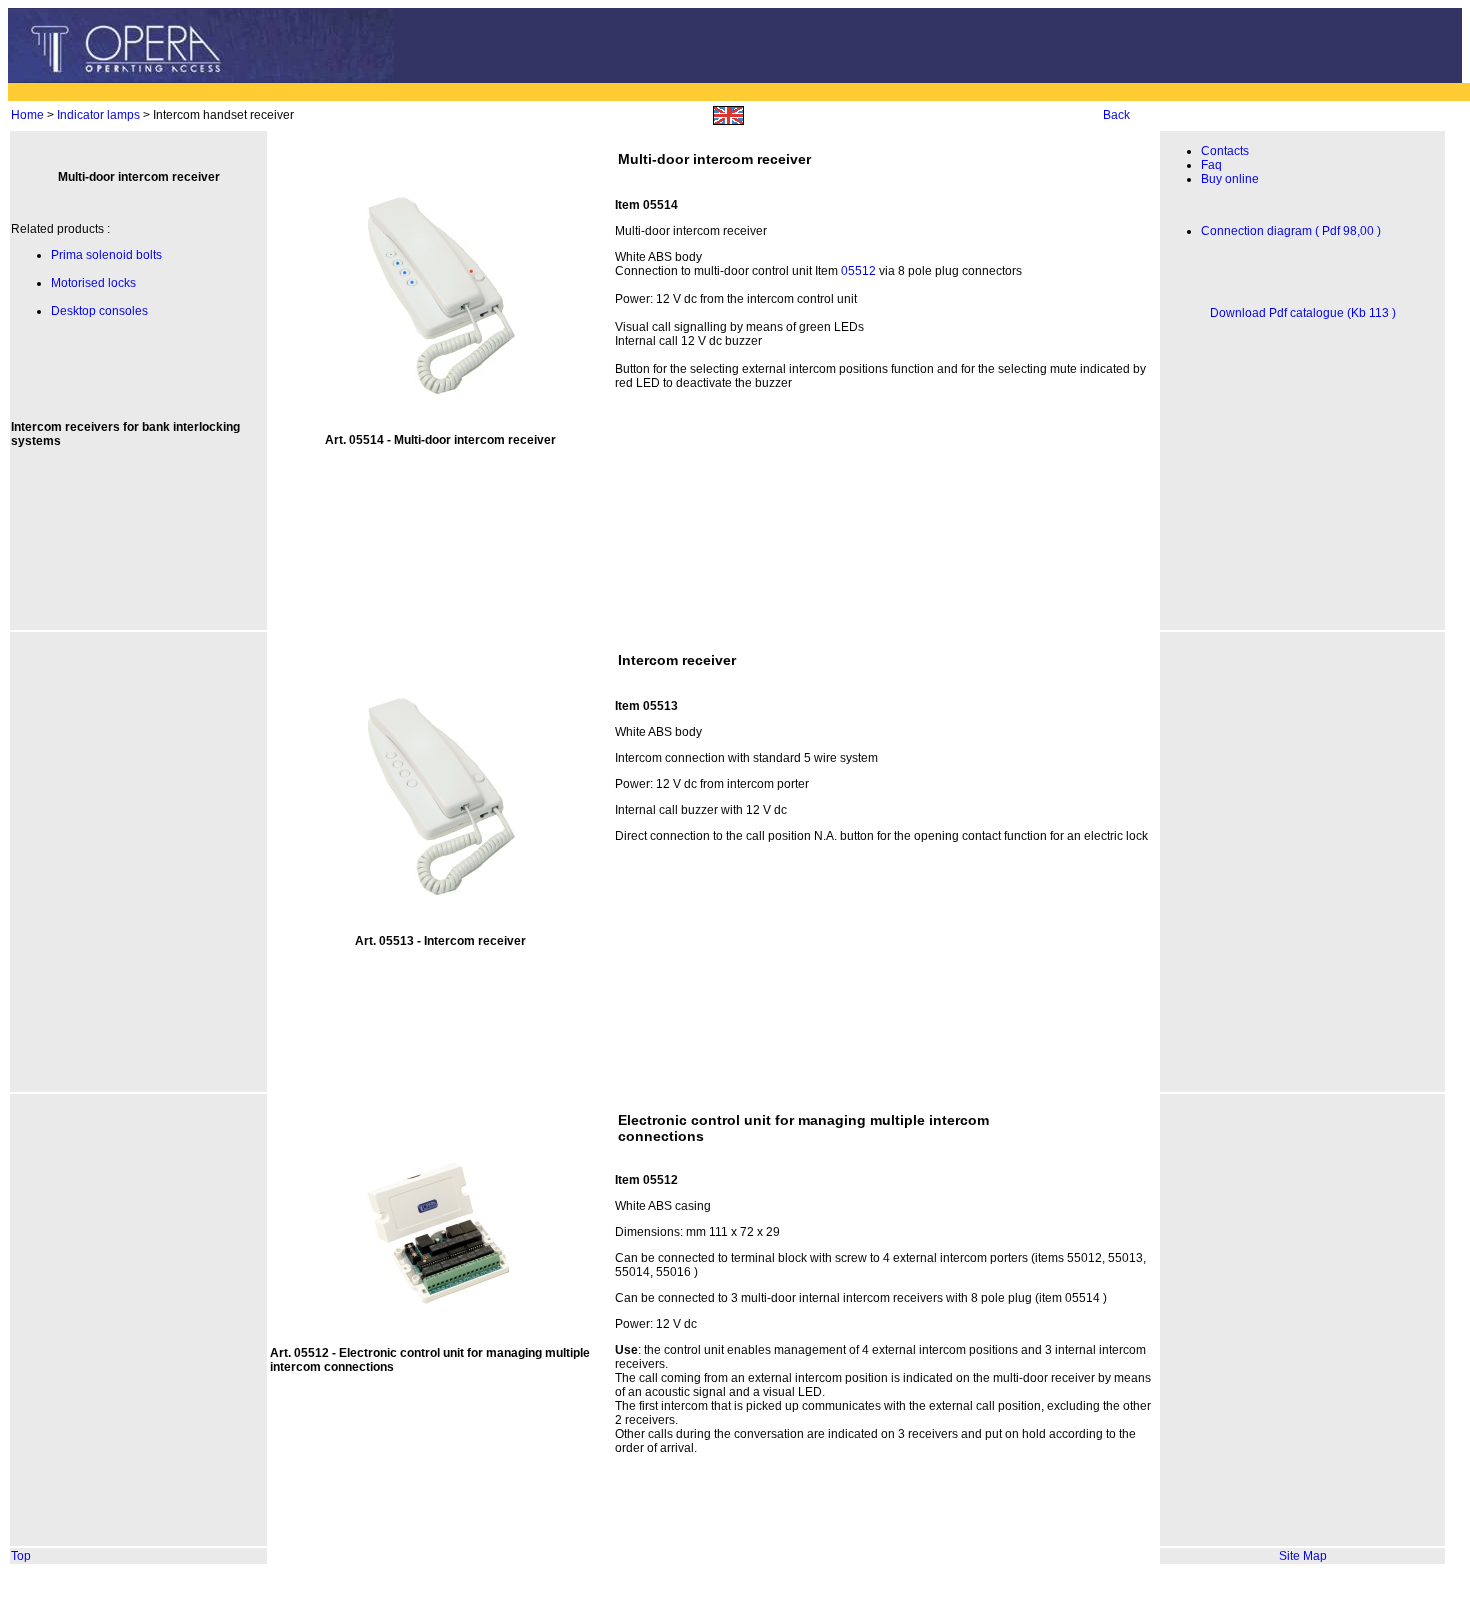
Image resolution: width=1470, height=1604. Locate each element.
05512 (858, 271)
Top (21, 1556)
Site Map (1303, 1556)
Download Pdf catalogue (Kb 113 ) (1303, 313)
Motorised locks (93, 283)
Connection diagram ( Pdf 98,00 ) (1291, 231)
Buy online (1230, 179)
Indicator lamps (98, 115)
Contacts (1225, 151)
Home (27, 115)
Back (1116, 115)
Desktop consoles (99, 311)
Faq (1211, 165)
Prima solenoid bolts (106, 255)
